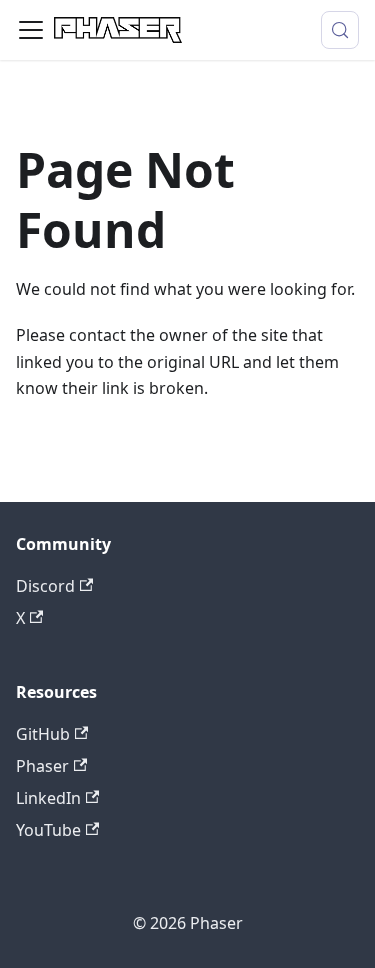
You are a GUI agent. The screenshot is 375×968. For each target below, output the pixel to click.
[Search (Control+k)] (340, 30)
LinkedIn (48, 798)
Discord (45, 586)
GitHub (43, 734)
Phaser (42, 766)
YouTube (48, 830)
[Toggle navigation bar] (31, 30)
